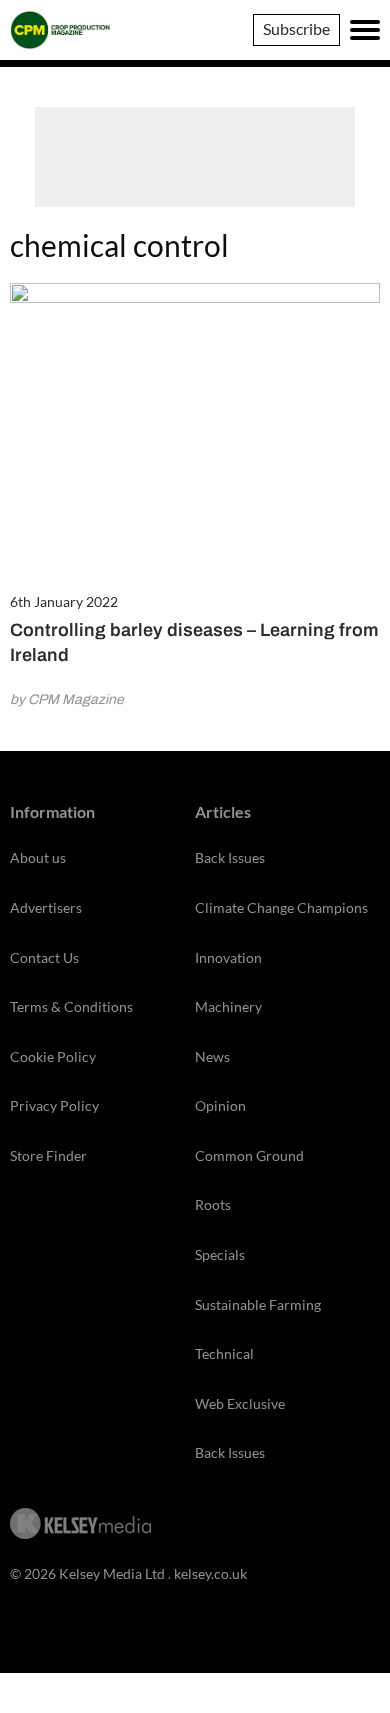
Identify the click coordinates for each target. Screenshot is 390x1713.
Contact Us (44, 957)
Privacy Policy (54, 1105)
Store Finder (48, 1155)
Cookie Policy (53, 1056)
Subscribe (296, 28)
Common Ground (249, 1155)
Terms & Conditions (71, 1006)
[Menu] (365, 30)
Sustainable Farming (258, 1304)
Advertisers (46, 907)
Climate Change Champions (281, 907)
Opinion (220, 1105)
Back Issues (230, 857)
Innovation (228, 957)
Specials (220, 1254)
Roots (213, 1204)
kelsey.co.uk (210, 1573)
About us (38, 857)
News (212, 1056)
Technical (224, 1353)
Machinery (228, 1006)
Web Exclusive (240, 1403)
